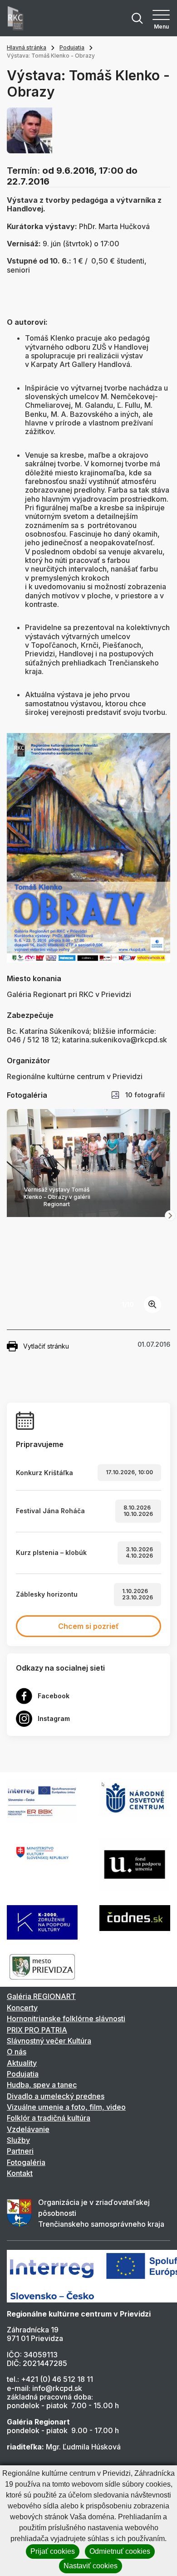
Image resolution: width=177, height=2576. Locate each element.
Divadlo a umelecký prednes (56, 2096)
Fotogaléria (26, 2162)
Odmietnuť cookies (120, 2551)
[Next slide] (170, 1216)
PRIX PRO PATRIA (37, 2030)
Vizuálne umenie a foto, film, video (66, 2107)
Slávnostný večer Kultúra (49, 2041)
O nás (17, 2052)
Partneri (20, 2151)
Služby (18, 2140)
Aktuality (22, 2063)
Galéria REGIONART (41, 1996)
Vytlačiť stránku (46, 1346)
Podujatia (72, 47)
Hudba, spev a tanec (42, 2085)
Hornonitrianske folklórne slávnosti (66, 2019)
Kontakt (20, 2173)
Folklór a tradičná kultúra (49, 2118)
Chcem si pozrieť (88, 1626)
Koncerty (22, 2008)
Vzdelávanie (28, 2129)
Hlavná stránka (27, 47)
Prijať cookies (53, 2551)
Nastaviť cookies (91, 2566)
